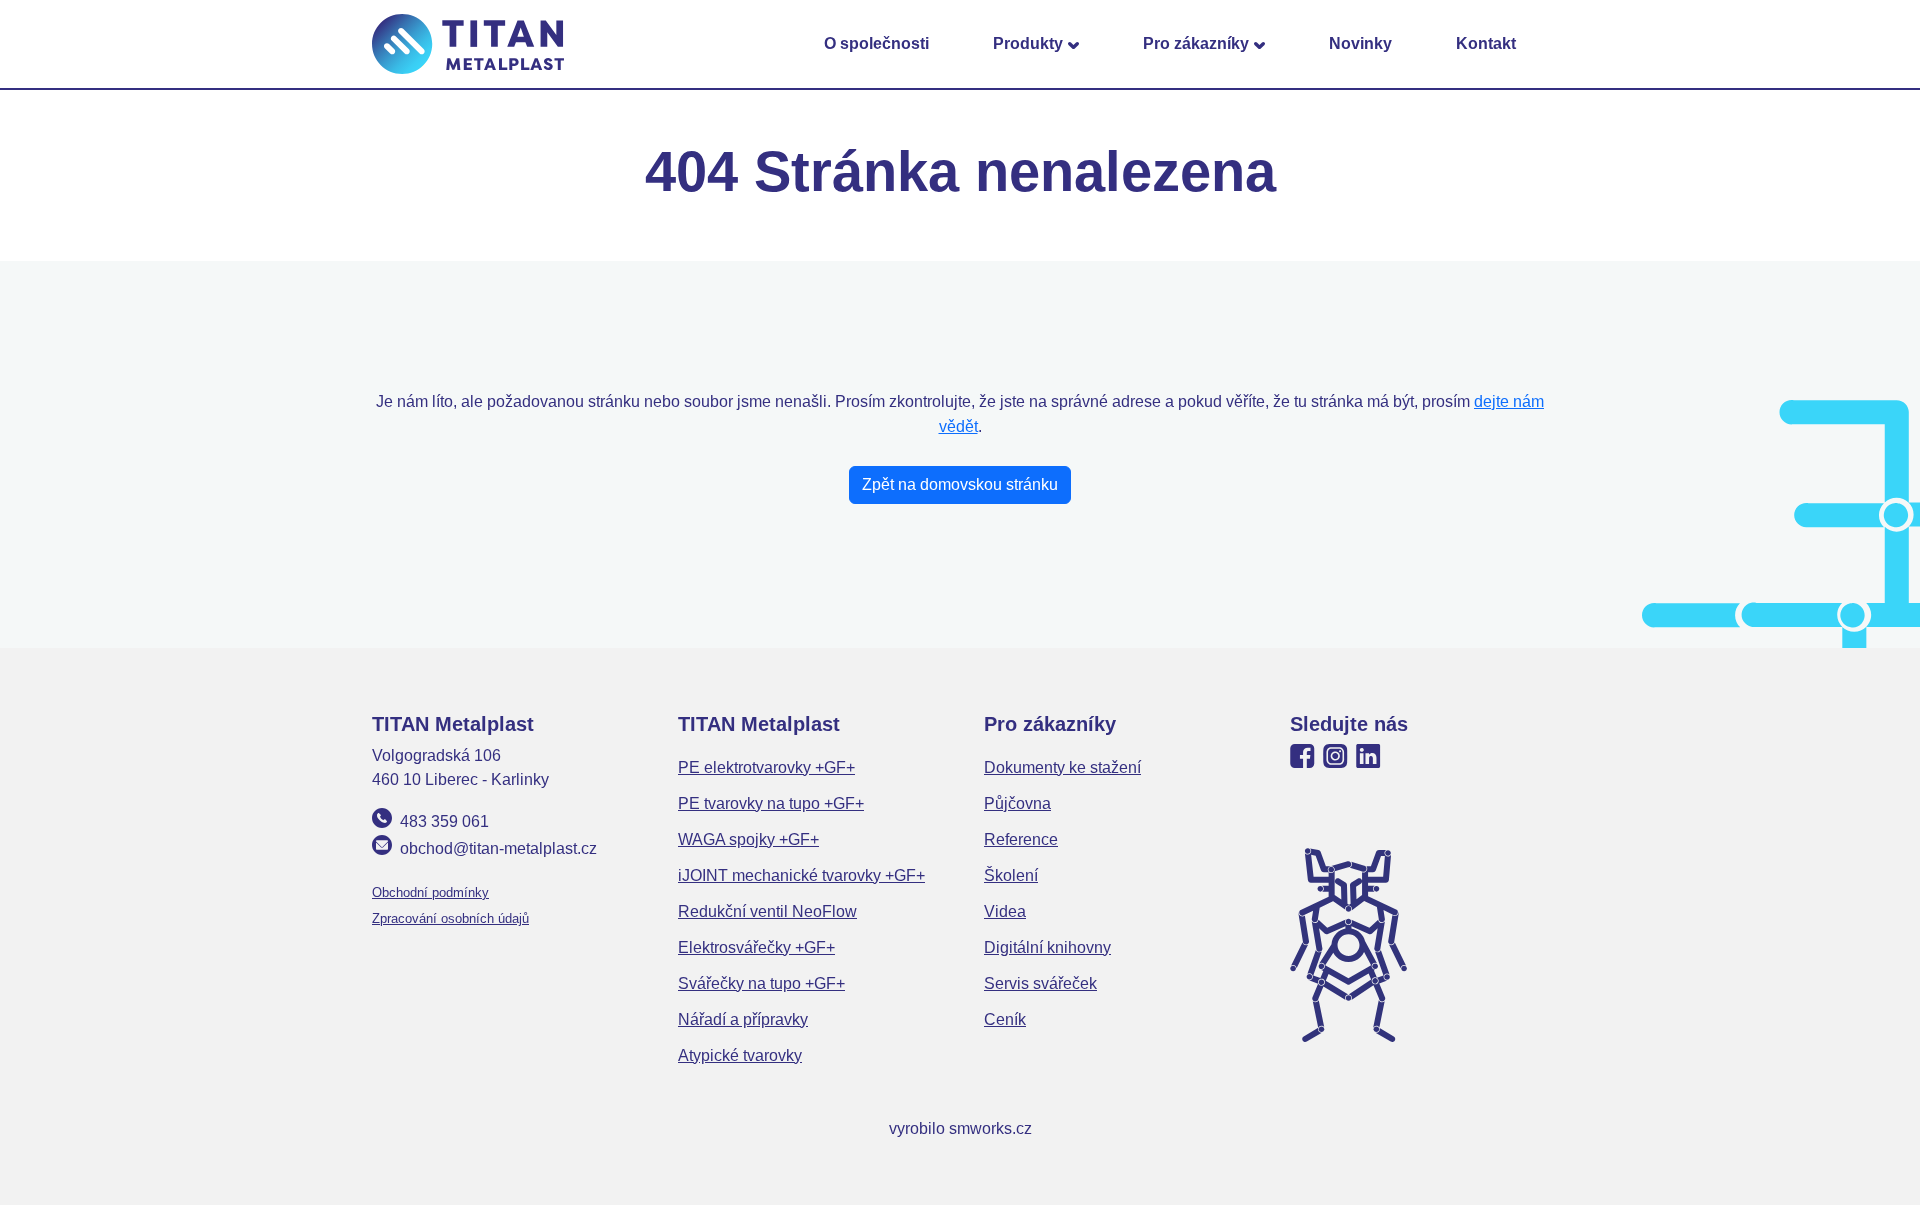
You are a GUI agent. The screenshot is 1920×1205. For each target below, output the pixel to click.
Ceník (1005, 1019)
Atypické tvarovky (740, 1055)
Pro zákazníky (1196, 43)
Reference (1021, 839)
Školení (1011, 875)
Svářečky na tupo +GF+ (761, 983)
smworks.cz (990, 1128)
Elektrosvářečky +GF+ (756, 947)
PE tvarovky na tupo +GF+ (771, 803)
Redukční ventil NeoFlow (767, 911)
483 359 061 (444, 821)
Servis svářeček (1040, 983)
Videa (1005, 911)
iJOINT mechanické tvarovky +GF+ (801, 875)
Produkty (1028, 43)
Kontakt (1486, 43)
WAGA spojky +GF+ (748, 839)
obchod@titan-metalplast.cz (498, 848)
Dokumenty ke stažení (1062, 767)
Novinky (1360, 43)
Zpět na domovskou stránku (960, 484)
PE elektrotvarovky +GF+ (766, 767)
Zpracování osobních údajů (450, 918)
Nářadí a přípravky (743, 1019)
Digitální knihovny (1047, 947)
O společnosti (876, 43)
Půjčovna (1017, 803)
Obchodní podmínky (430, 892)
